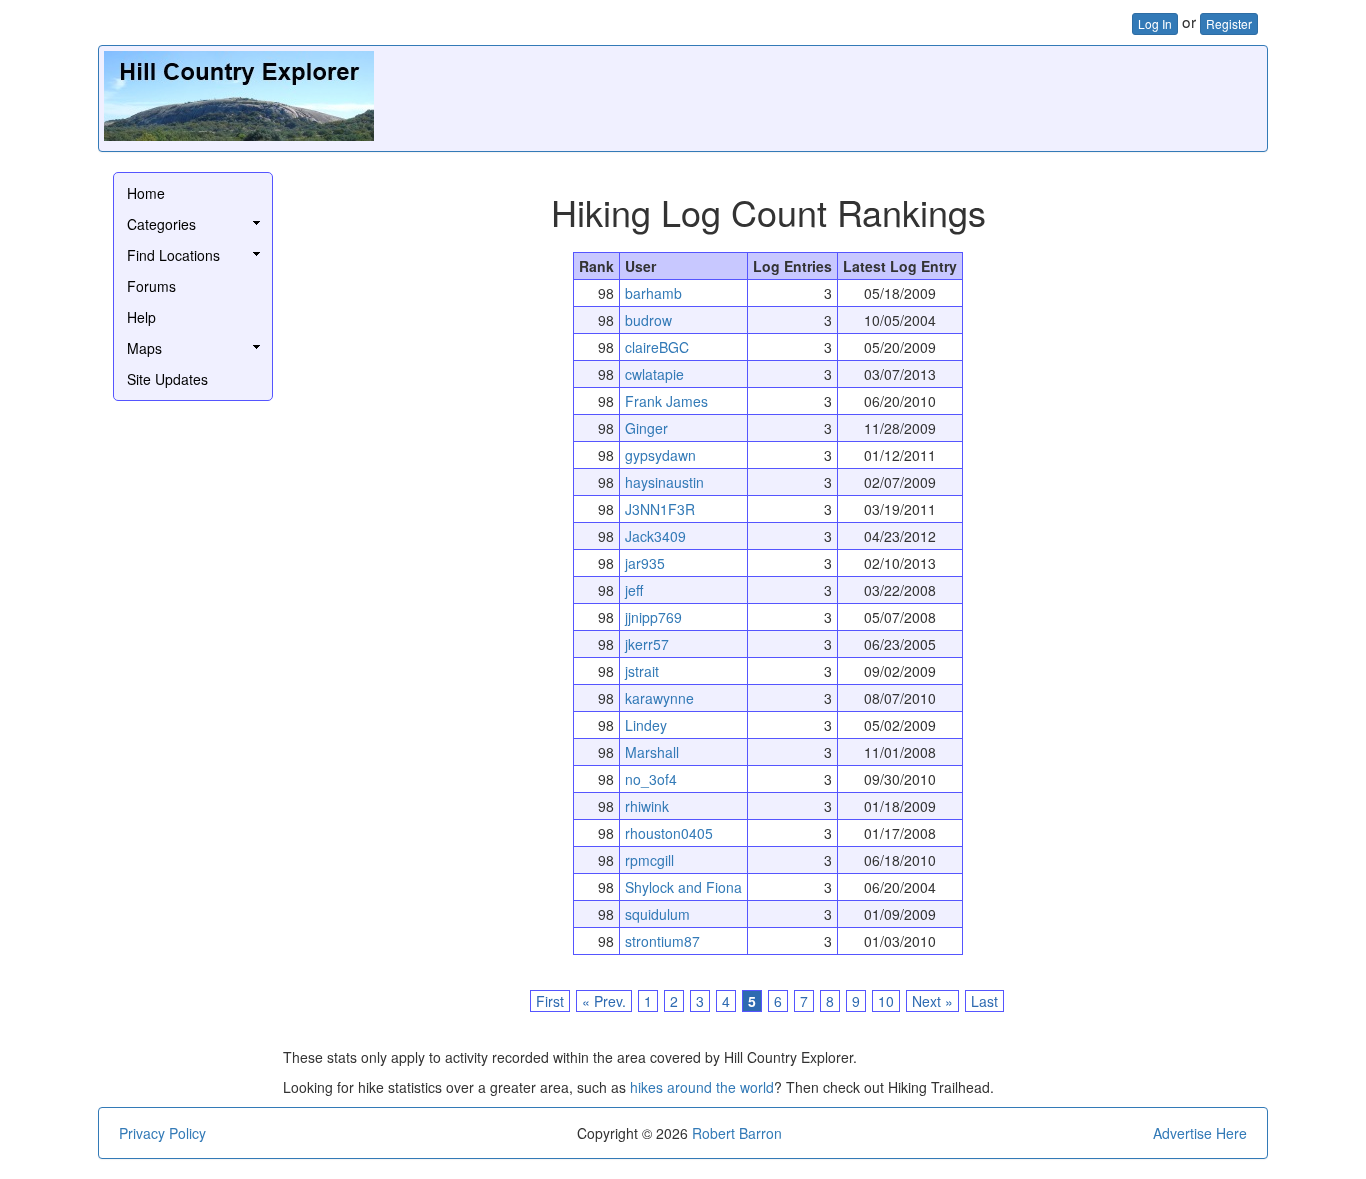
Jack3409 (655, 536)
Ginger (646, 428)
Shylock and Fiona (683, 887)
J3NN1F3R (660, 509)
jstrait (642, 671)
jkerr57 (647, 644)
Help (141, 317)
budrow (648, 320)
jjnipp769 (653, 617)
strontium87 (662, 941)
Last (984, 1001)
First (550, 1001)
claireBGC (657, 347)
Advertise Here (1200, 1133)
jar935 (645, 563)
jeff (634, 590)
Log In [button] (1155, 23)
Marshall (652, 752)
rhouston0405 (669, 833)
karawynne (659, 698)
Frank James (666, 401)
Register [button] (1229, 23)
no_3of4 (651, 779)
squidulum (657, 914)
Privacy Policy (162, 1133)
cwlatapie (654, 374)
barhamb (653, 293)
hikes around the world (702, 1087)
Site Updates (167, 379)
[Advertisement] (898, 96)
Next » (932, 1001)
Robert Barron (737, 1133)
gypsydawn (660, 455)
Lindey (646, 725)
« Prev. (604, 1001)
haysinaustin (664, 482)
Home (146, 193)
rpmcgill (649, 860)
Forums (151, 286)
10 (886, 1001)
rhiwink (647, 806)
